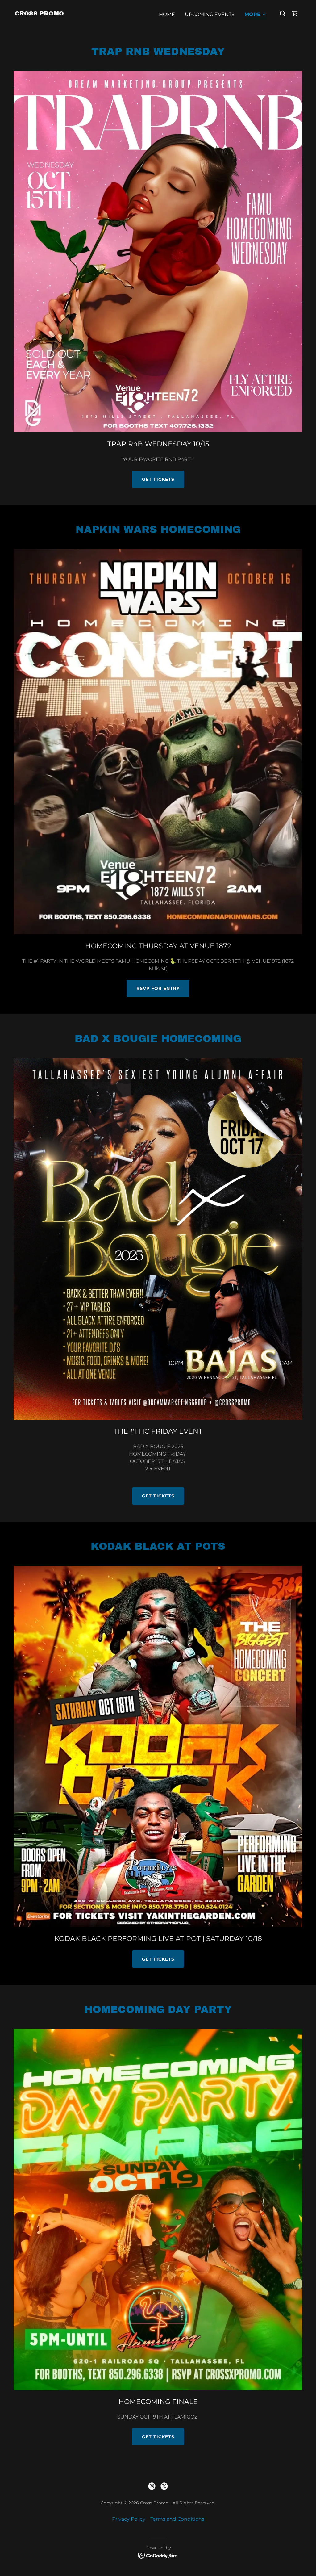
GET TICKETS (158, 1496)
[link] (39, 14)
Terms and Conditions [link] (177, 2519)
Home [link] (167, 14)
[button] (256, 15)
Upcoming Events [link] (210, 14)
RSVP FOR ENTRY (158, 988)
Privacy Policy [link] (129, 2519)
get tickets (158, 479)
